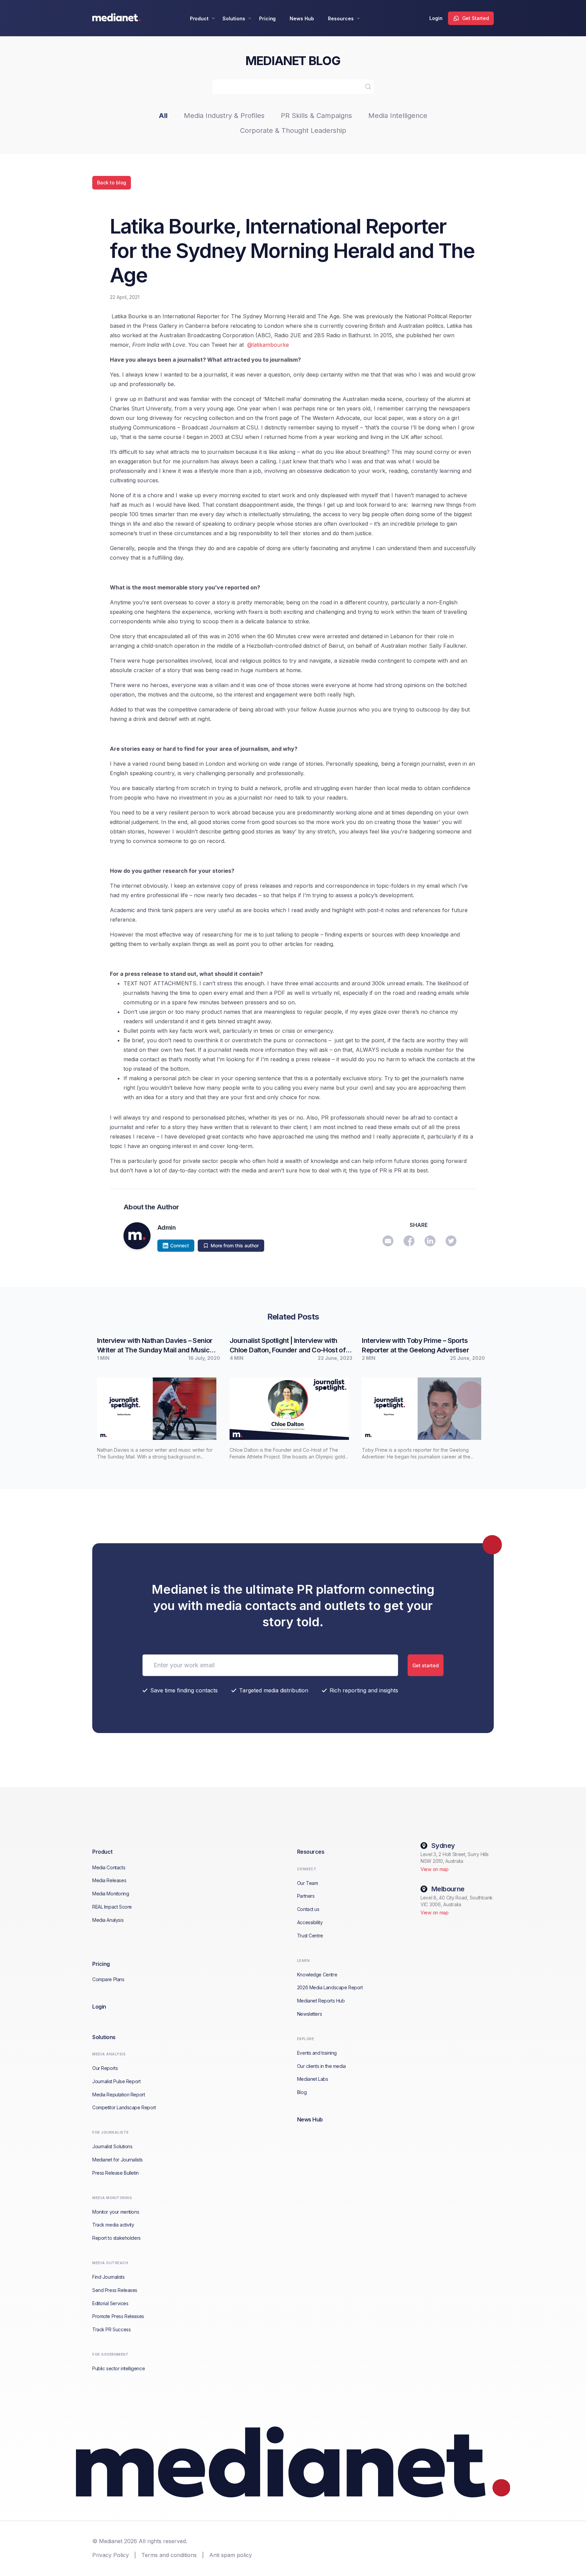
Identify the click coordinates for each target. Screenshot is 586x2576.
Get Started (476, 18)
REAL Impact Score (112, 1907)
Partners (306, 1896)
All (163, 116)
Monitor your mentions (116, 2212)
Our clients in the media (321, 2066)
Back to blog (112, 183)
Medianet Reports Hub (321, 2001)
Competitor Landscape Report (124, 2107)
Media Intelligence (398, 116)
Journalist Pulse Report (116, 2081)
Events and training (317, 2053)
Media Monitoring (111, 1894)
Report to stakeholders (116, 2238)
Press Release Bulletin (115, 2173)
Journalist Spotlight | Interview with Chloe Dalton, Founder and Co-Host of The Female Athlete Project (288, 1346)
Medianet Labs (313, 2079)
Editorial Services (110, 2303)
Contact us (308, 1909)
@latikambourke (268, 345)
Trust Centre (310, 1936)
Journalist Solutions (112, 2146)
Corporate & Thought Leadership (293, 130)
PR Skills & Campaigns (316, 116)
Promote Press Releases (118, 2316)
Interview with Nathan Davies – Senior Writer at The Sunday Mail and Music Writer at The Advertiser (155, 1346)
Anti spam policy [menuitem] (231, 2555)
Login (436, 18)
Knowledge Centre (317, 1975)
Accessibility (310, 1922)
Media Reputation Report (119, 2095)
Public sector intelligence (119, 2368)
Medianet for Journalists (118, 2160)
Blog (302, 2092)
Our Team (308, 1883)
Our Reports (105, 2068)
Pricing (268, 18)
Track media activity (113, 2225)
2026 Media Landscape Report (330, 1987)
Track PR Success (111, 2329)
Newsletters (309, 2014)
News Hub (302, 18)
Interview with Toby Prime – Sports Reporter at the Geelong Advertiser (415, 1345)
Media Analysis (108, 1920)
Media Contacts (109, 1867)
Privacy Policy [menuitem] (111, 2555)
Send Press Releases (115, 2290)
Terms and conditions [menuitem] (169, 2555)
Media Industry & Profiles (224, 116)
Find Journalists (108, 2277)
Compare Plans (108, 1979)
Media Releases (109, 1880)
